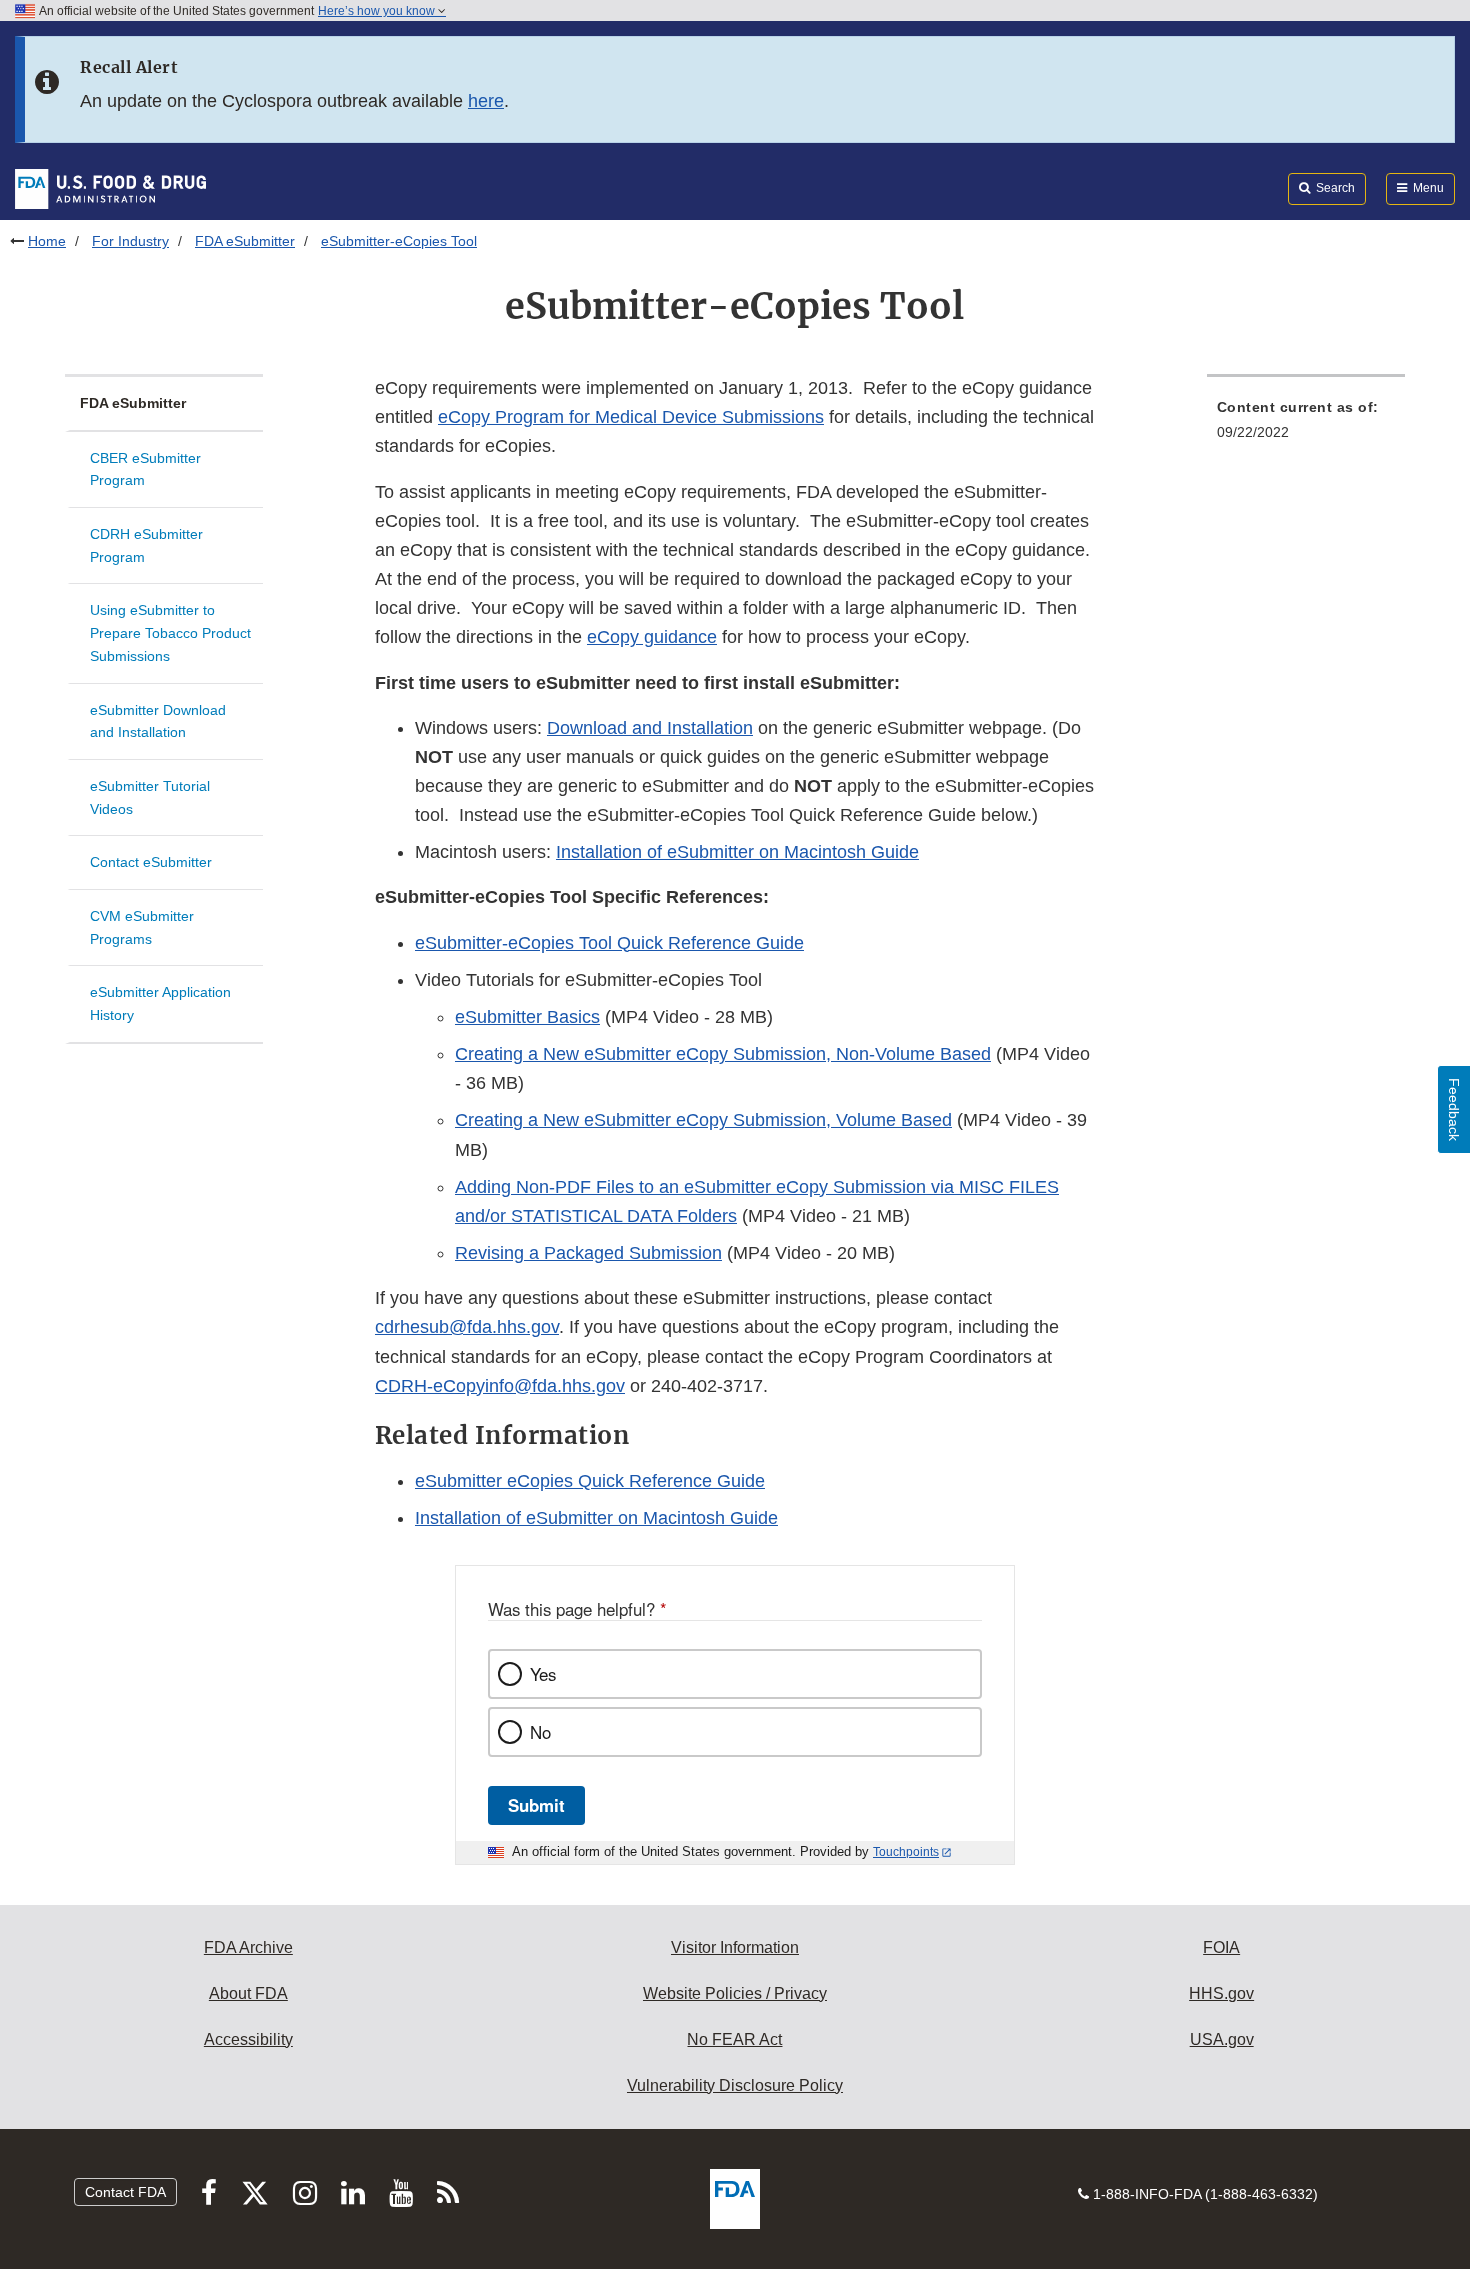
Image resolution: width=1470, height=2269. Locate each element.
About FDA (248, 1993)
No (540, 1732)
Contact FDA (125, 2192)
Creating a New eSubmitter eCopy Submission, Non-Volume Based (723, 1054)
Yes (543, 1674)
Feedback (1454, 1109)
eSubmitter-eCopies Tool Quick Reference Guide (609, 943)
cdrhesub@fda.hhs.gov (467, 1327)
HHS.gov (1221, 1993)
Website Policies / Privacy (735, 1993)
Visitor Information (735, 1947)
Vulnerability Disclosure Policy (735, 2085)
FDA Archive (248, 1947)
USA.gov (1222, 2039)
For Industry (130, 241)
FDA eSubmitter (245, 241)
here (486, 101)
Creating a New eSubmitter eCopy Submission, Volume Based (703, 1120)
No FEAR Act (734, 2039)
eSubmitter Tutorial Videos (150, 797)
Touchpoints (906, 1852)
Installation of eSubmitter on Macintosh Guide (737, 852)
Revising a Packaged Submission (588, 1253)
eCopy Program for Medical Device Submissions (631, 417)
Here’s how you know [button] (378, 11)
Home (47, 241)
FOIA (1221, 1947)
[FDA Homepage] (110, 188)
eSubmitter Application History (160, 1003)
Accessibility (248, 2039)
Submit (536, 1805)
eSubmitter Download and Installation (158, 721)
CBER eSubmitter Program (145, 469)
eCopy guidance (652, 637)
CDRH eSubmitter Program (146, 545)
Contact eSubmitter (151, 862)
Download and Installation (650, 728)
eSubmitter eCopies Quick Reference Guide (590, 1481)
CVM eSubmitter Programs (142, 927)
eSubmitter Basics (527, 1017)
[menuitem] (1306, 425)
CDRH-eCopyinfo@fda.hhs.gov (500, 1386)
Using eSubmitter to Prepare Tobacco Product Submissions (170, 632)
